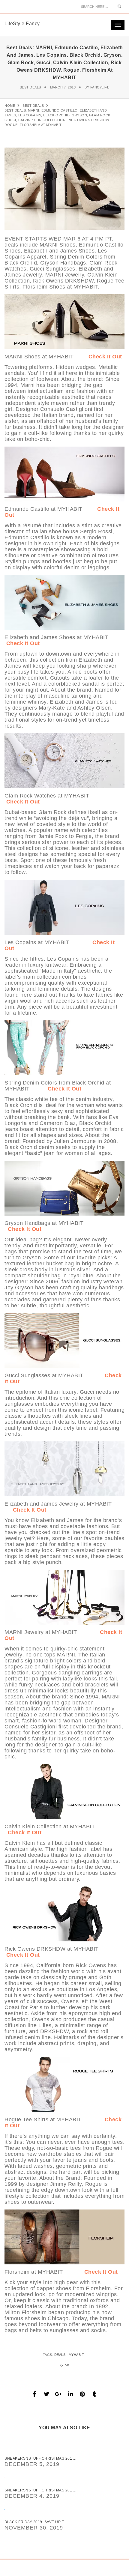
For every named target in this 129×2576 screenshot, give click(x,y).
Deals (60, 2355)
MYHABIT (76, 2355)
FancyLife (100, 87)
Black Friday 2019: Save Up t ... (36, 2522)
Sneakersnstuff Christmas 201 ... (40, 2458)
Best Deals (30, 87)
